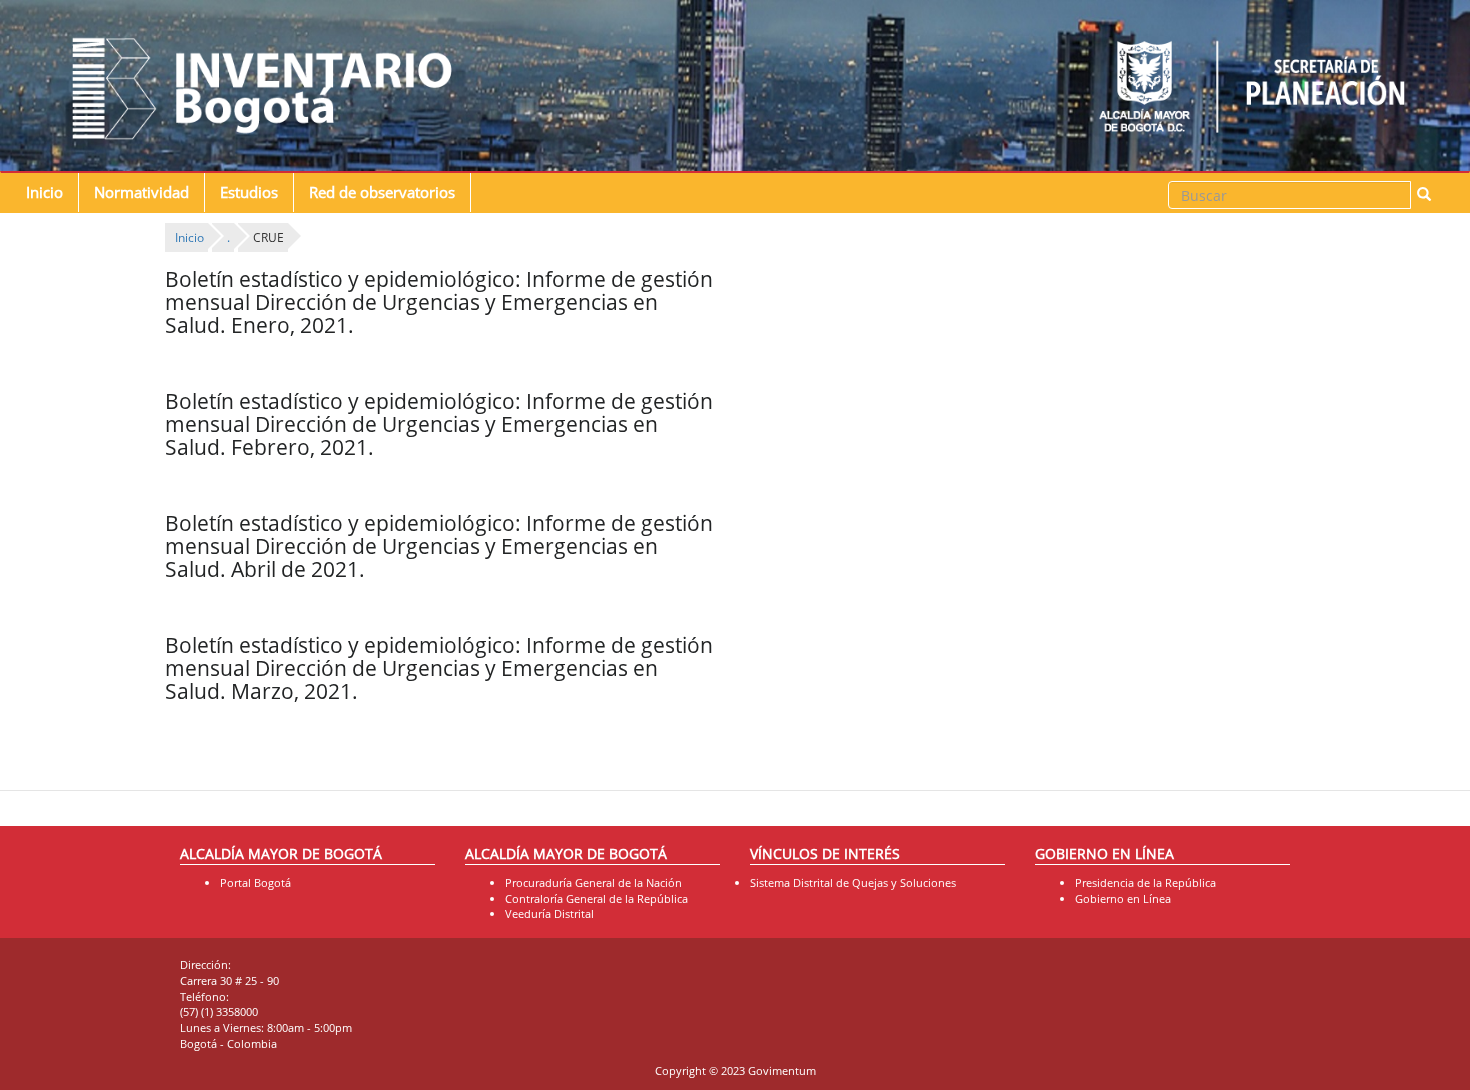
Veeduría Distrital (549, 913)
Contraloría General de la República (596, 898)
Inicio (44, 192)
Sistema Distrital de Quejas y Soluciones (853, 882)
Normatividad (141, 192)
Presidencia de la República (1145, 882)
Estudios (249, 192)
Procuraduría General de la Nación (593, 882)
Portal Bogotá (255, 882)
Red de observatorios (382, 192)
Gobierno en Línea (1123, 898)
